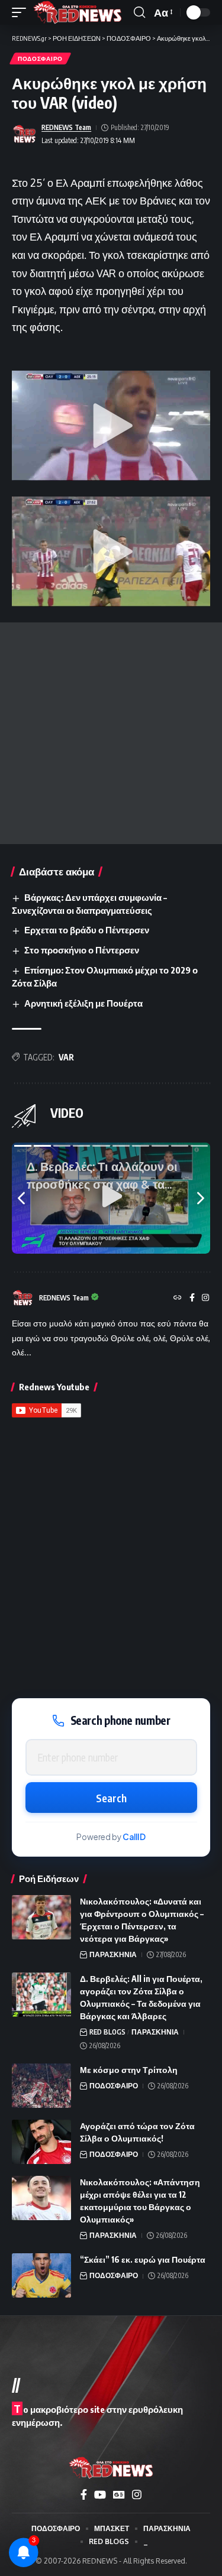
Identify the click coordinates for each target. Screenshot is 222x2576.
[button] (22, 12)
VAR (66, 1057)
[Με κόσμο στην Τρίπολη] (41, 2086)
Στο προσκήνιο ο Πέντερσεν (82, 950)
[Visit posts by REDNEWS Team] (24, 134)
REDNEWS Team (66, 127)
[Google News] (119, 2495)
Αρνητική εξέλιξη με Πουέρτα (83, 1003)
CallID (134, 1837)
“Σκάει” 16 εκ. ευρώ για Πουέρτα (143, 2259)
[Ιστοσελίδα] (178, 1298)
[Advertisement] (111, 733)
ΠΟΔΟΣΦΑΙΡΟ (40, 59)
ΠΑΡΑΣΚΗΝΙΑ (113, 1954)
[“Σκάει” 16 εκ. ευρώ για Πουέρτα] (41, 2275)
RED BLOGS (107, 2032)
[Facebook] (192, 1298)
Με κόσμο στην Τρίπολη (129, 2070)
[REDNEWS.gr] (78, 12)
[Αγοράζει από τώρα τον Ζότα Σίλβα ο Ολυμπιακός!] (41, 2142)
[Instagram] (205, 1298)
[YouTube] (100, 2495)
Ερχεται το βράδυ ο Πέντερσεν (87, 930)
